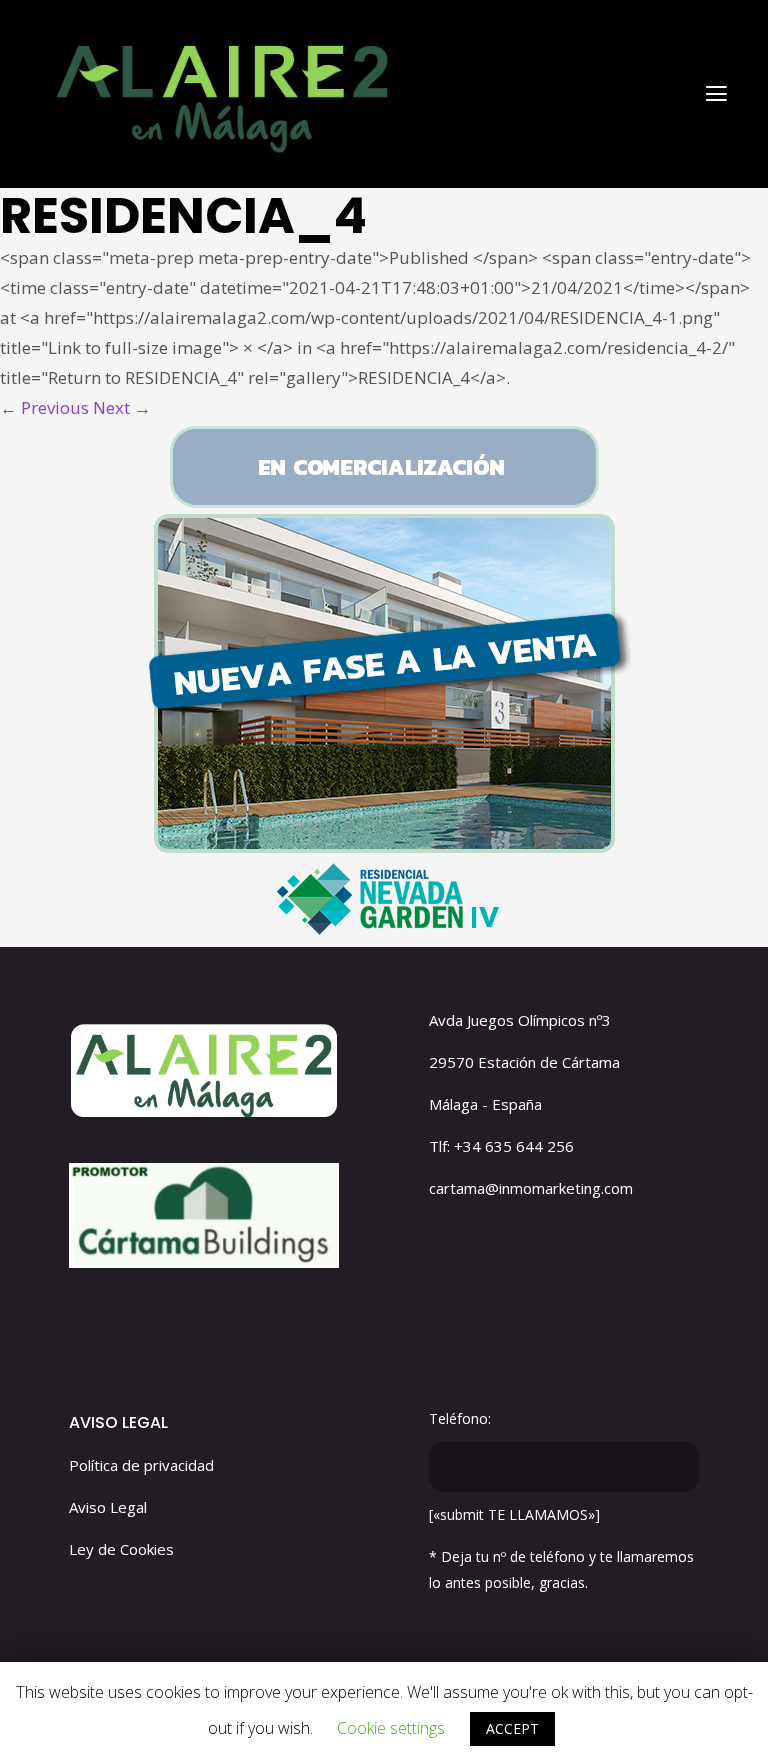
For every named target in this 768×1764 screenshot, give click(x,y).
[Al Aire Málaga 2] (219, 92)
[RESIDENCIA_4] (384, 685)
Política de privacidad (141, 1465)
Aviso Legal (108, 1507)
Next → (122, 407)
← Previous (44, 407)
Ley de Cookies (121, 1549)
